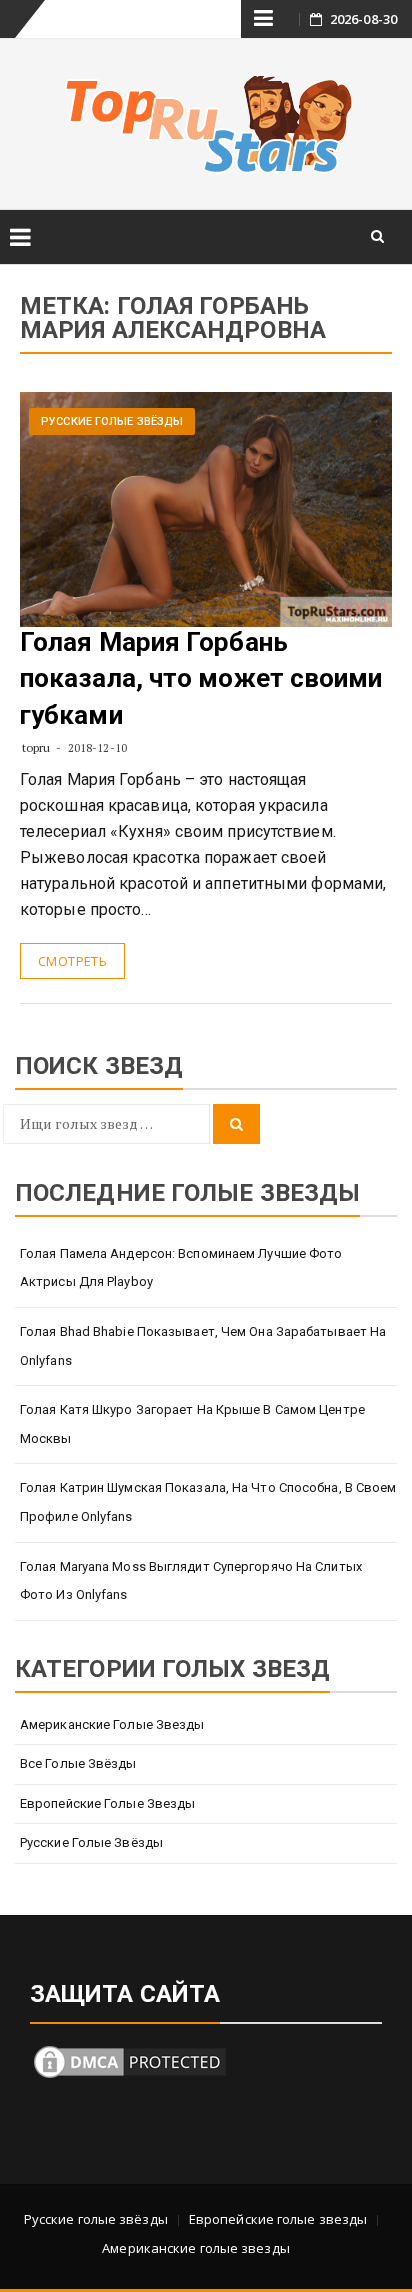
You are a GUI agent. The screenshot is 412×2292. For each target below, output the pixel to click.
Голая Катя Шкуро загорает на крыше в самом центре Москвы (192, 1424)
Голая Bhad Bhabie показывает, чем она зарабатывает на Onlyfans (203, 1346)
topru (36, 747)
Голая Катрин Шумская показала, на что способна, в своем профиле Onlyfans (208, 1502)
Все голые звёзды (78, 1763)
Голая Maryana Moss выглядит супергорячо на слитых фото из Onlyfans (191, 1581)
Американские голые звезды (112, 1724)
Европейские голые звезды (107, 1803)
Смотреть (72, 961)
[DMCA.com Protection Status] (130, 2060)
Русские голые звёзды (112, 421)
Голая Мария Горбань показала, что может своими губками (201, 678)
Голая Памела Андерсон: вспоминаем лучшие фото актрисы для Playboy (181, 1268)
